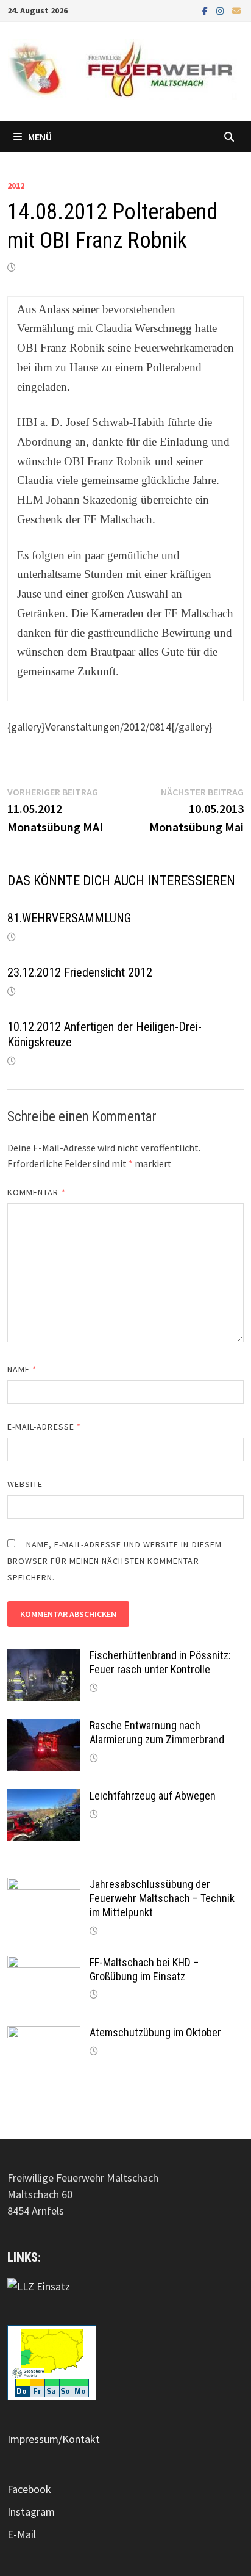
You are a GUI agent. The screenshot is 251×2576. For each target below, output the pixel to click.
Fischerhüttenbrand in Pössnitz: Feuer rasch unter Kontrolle (160, 1662)
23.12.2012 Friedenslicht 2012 (80, 972)
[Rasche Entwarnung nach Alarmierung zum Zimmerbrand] (44, 1727)
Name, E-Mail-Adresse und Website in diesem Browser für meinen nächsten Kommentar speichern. (115, 1561)
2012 (16, 186)
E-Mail (22, 2534)
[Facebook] (206, 10)
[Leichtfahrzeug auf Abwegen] (44, 1797)
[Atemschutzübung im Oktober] (44, 2034)
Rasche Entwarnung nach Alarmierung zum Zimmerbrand (157, 1732)
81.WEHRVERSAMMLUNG (69, 918)
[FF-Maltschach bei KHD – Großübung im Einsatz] (44, 1964)
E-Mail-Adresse (44, 1427)
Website (25, 1484)
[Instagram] (221, 10)
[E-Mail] (236, 10)
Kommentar (37, 1192)
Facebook (29, 2489)
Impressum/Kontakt (54, 2439)
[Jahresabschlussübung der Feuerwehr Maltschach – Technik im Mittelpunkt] (44, 1886)
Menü (40, 137)
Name (22, 1369)
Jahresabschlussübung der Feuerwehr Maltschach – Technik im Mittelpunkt (162, 1898)
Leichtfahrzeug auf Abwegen (153, 1796)
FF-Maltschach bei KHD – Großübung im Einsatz (144, 1969)
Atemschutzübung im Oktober (155, 2032)
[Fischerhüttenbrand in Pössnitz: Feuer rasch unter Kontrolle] (44, 1657)
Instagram (31, 2512)
